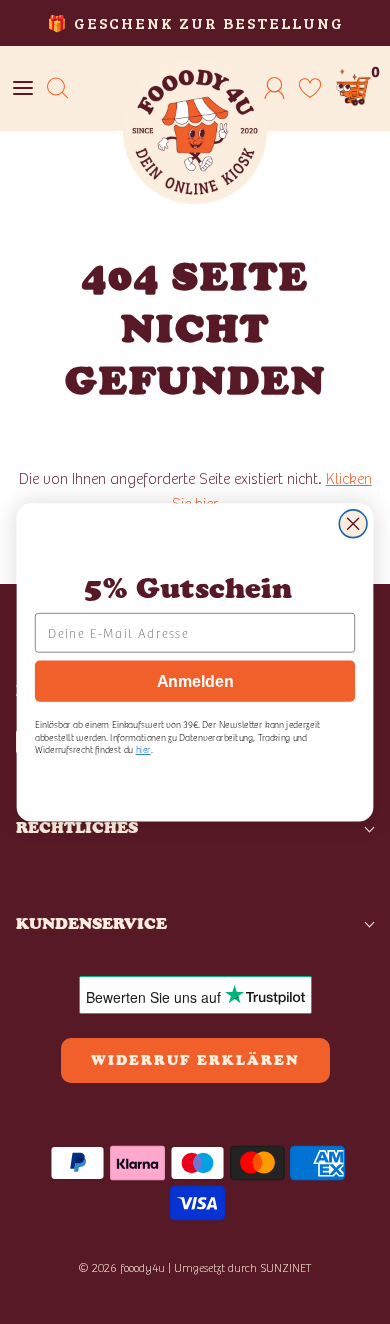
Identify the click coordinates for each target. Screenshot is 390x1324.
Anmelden (195, 680)
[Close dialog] (353, 523)
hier (143, 748)
